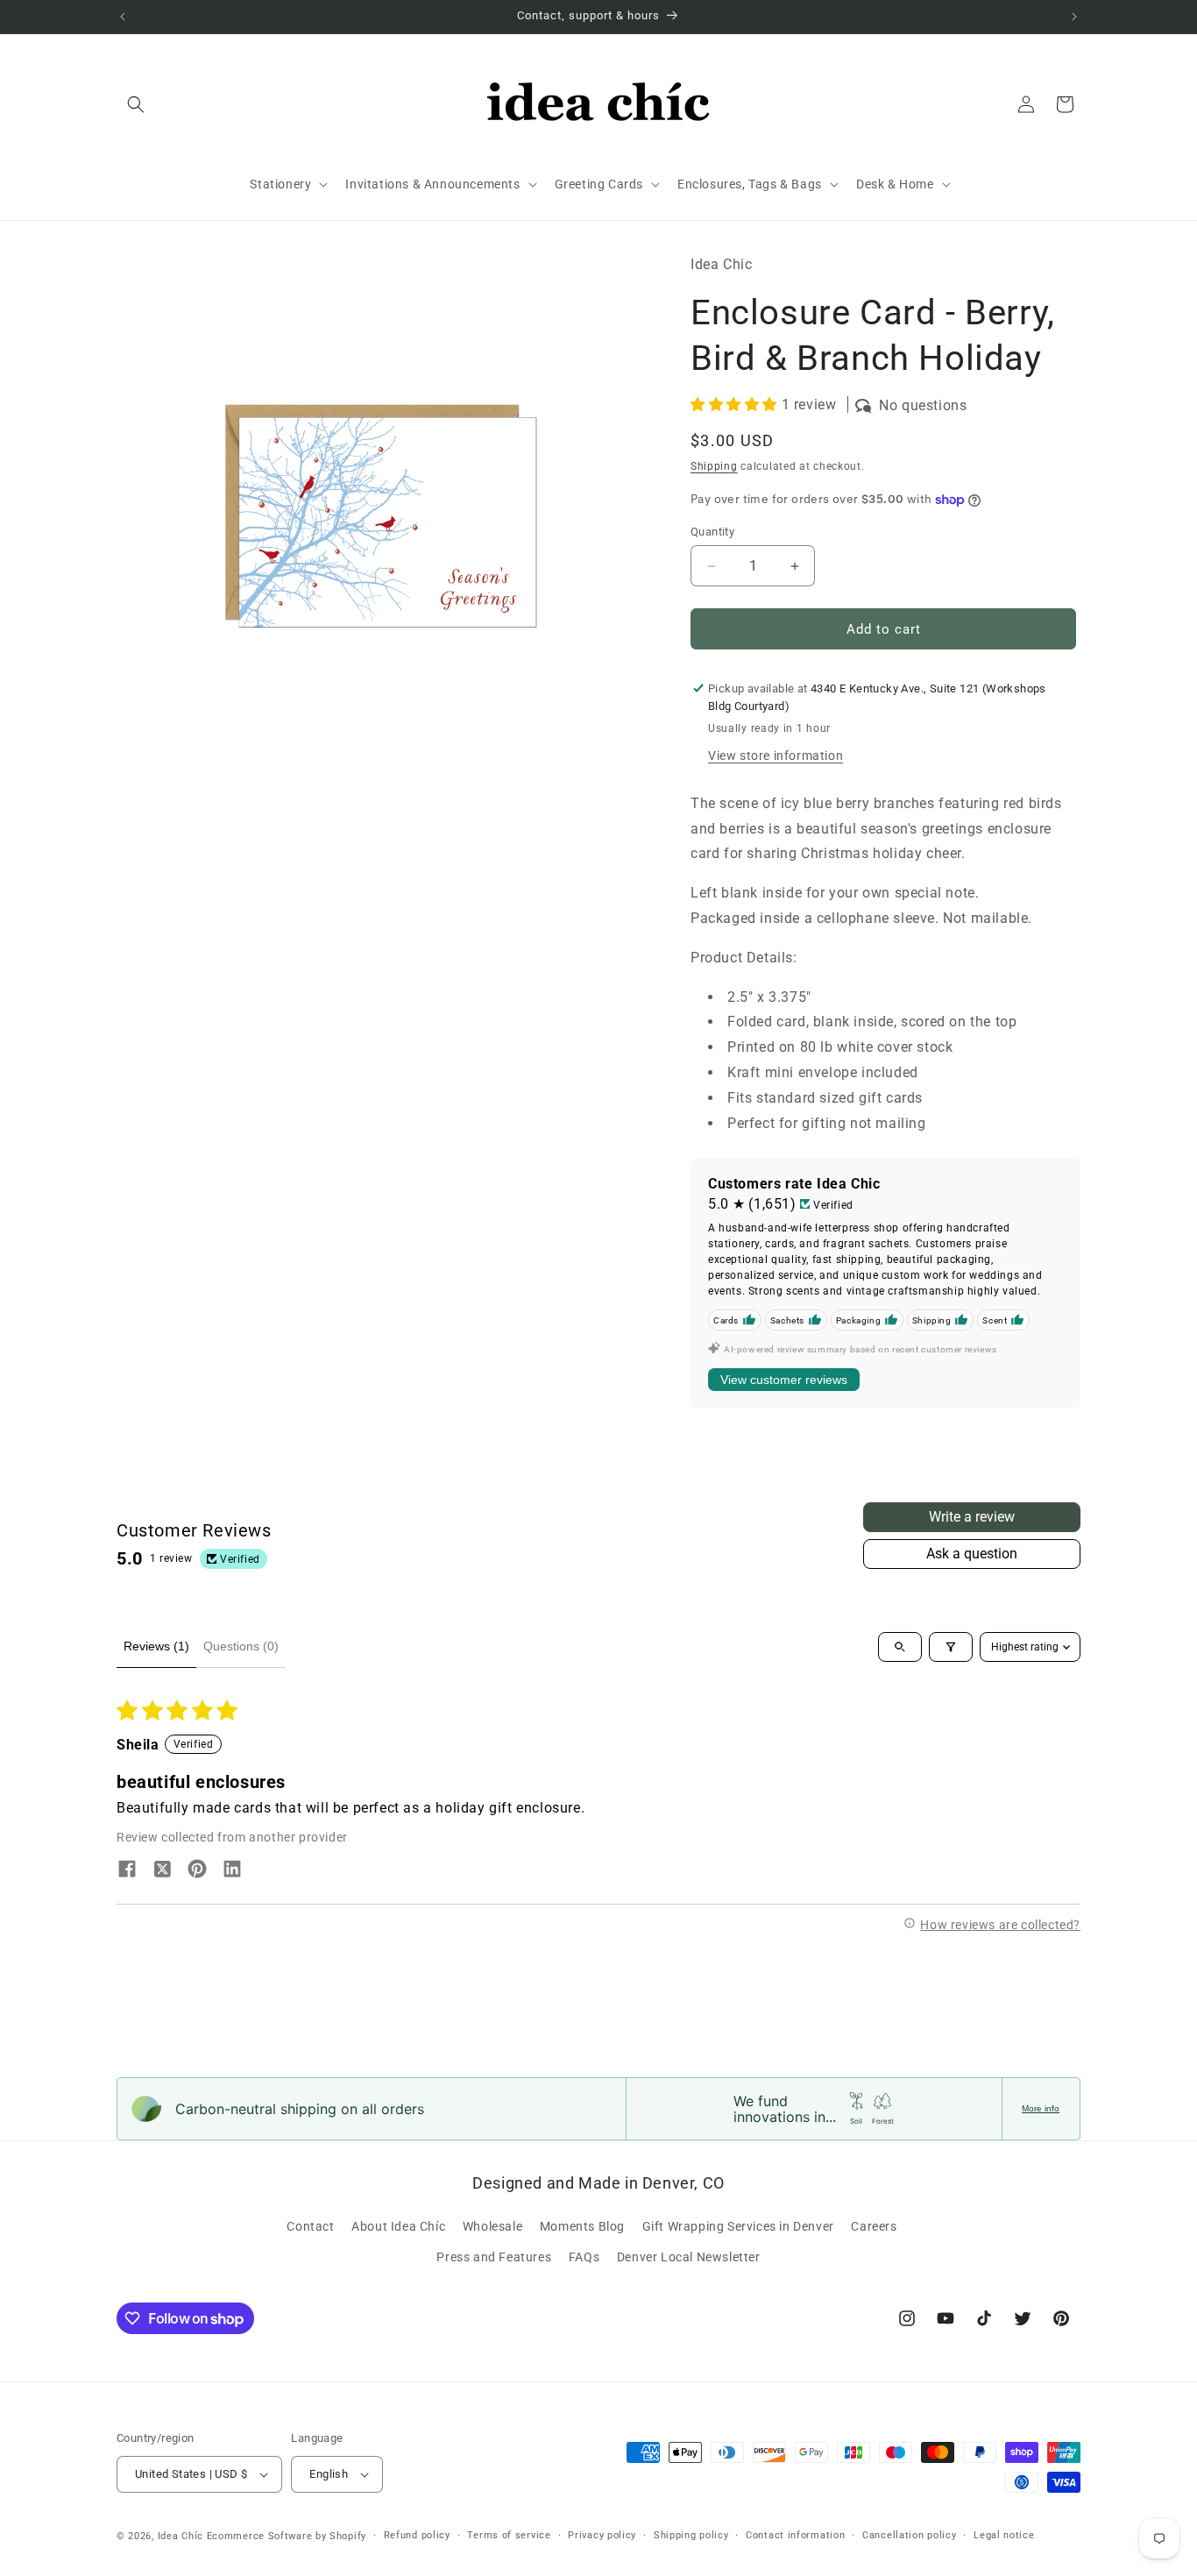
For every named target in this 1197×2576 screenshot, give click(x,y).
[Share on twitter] (162, 1870)
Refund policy (417, 2535)
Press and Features (494, 2257)
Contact (310, 2226)
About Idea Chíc (398, 2226)
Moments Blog (582, 2226)
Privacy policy (602, 2535)
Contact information (795, 2535)
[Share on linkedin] (232, 1870)
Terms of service (509, 2535)
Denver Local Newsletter (689, 2257)
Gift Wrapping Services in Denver (738, 2226)
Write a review (972, 1517)
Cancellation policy (909, 2535)
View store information (776, 756)
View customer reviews (784, 1380)
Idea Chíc (181, 2536)
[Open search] (900, 1647)
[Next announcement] (1074, 17)
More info (1041, 2108)
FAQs (584, 2257)
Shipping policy (691, 2535)
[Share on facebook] (127, 1870)
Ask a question (972, 1554)
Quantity (712, 532)
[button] (136, 104)
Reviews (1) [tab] (156, 1646)
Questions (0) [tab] (241, 1646)
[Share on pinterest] (197, 1870)
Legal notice (1004, 2535)
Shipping (714, 466)
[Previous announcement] (123, 17)
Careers (874, 2226)
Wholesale (492, 2226)
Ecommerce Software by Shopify (287, 2536)
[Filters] (951, 1647)
